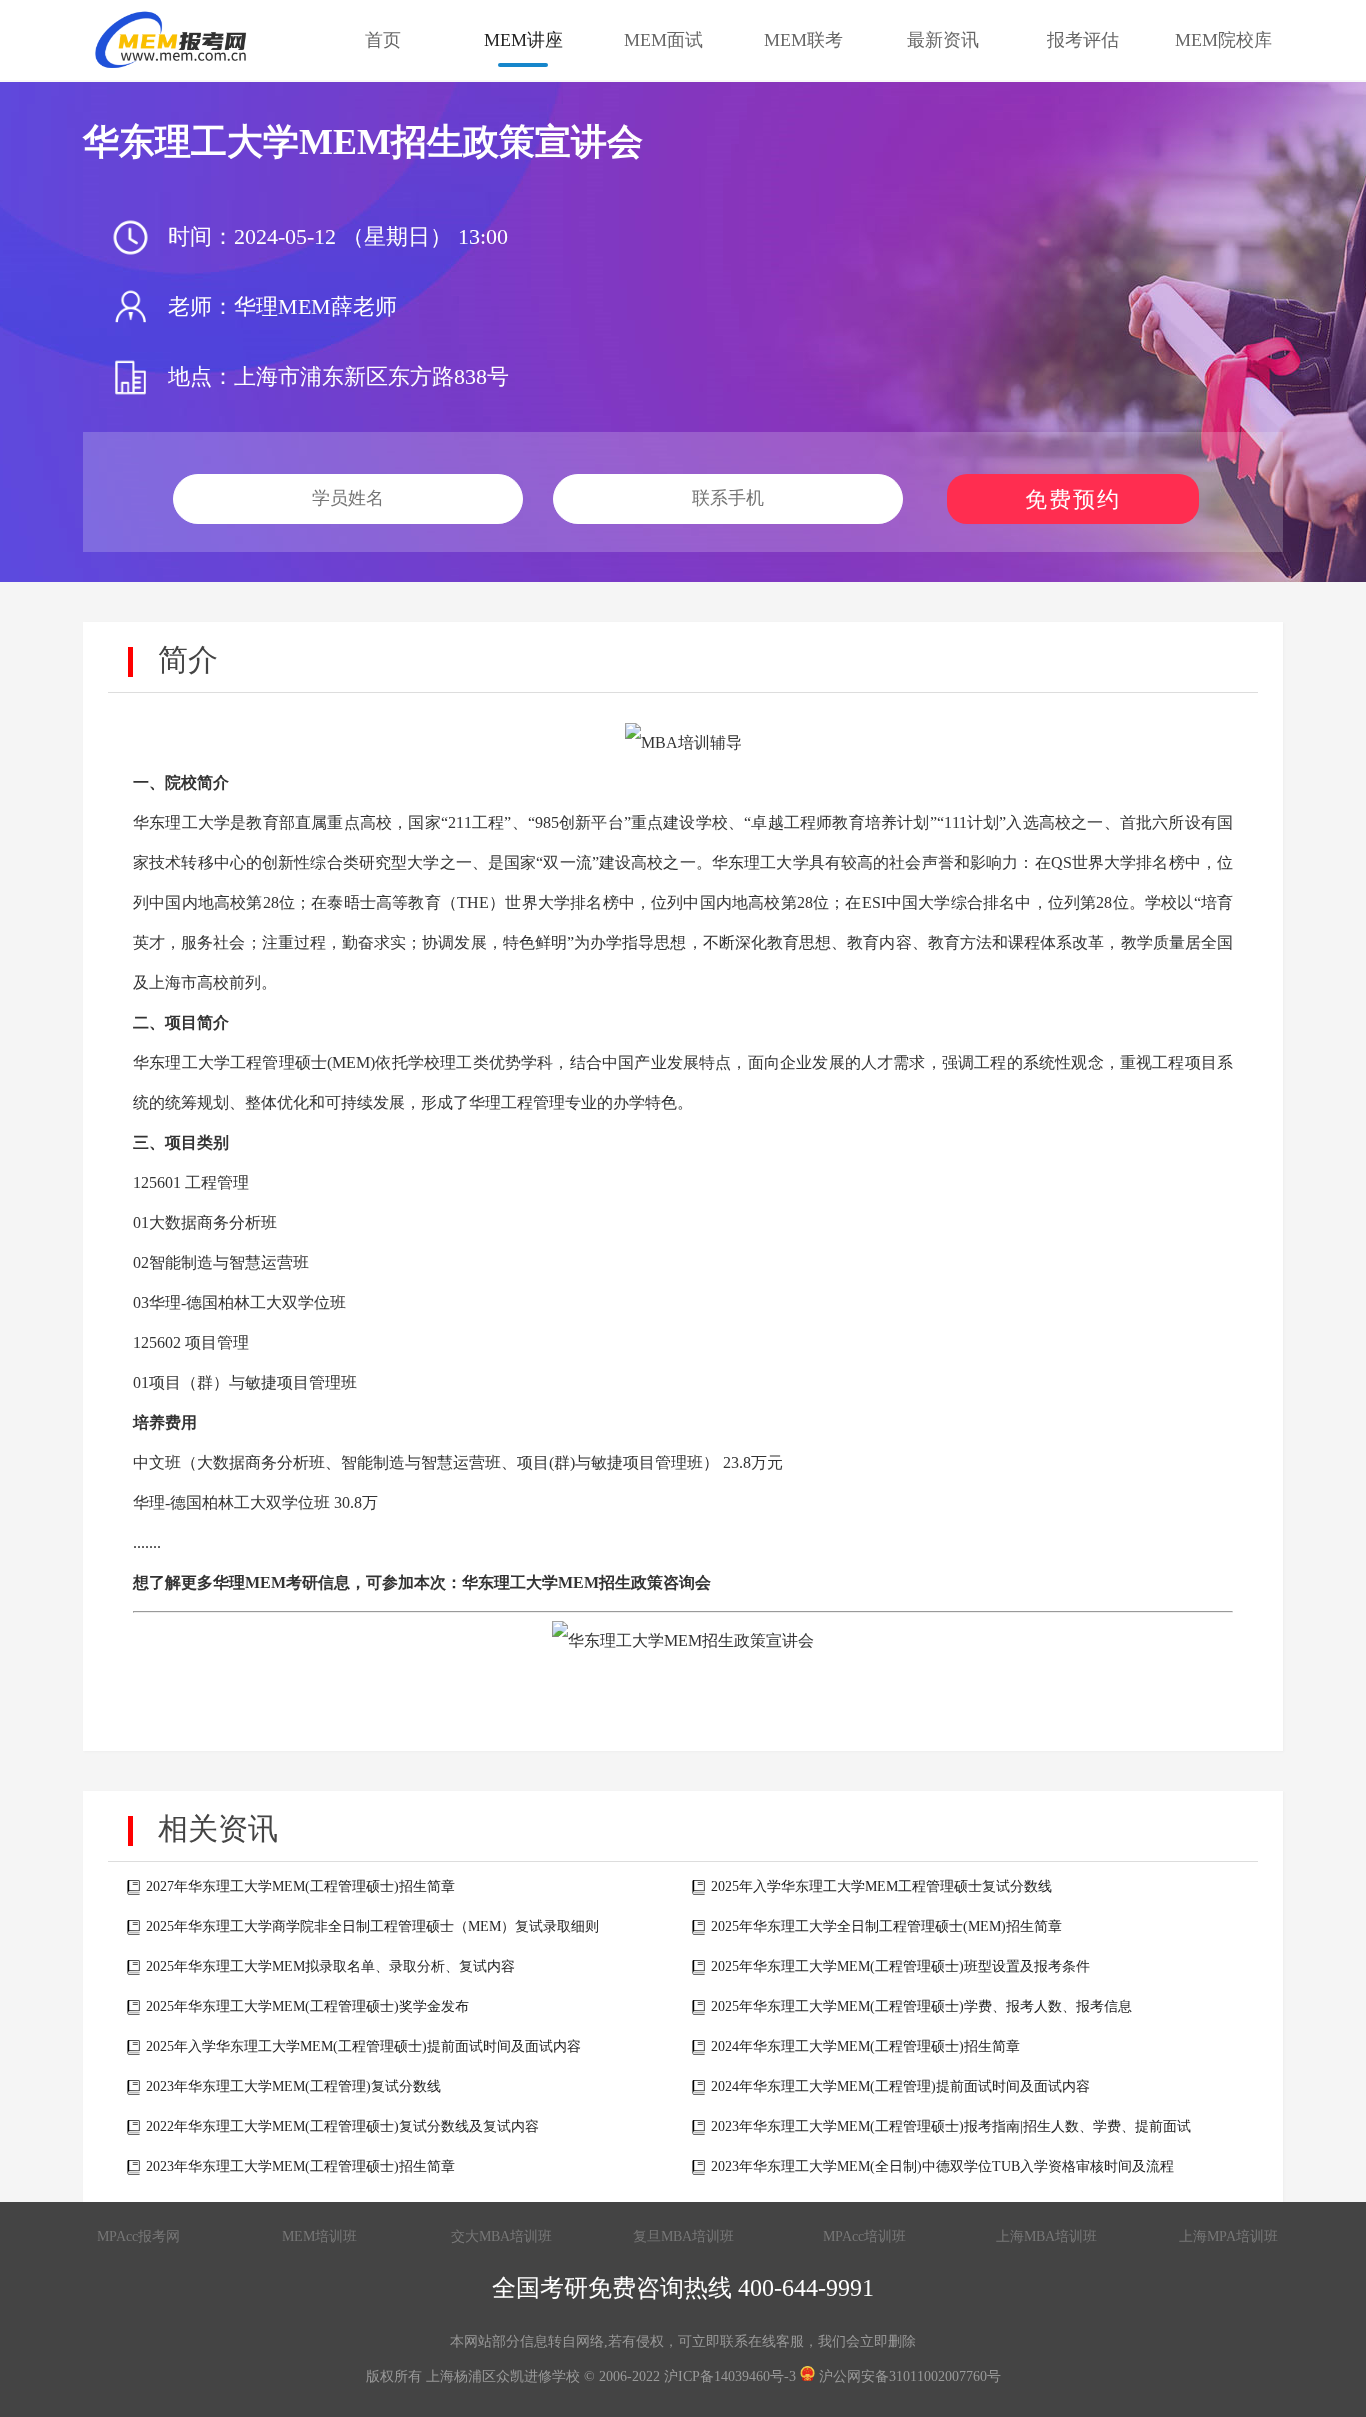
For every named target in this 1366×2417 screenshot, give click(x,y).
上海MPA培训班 (1228, 2236)
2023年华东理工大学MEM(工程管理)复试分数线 (293, 2086)
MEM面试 (663, 40)
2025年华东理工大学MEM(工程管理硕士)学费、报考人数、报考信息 (921, 2006)
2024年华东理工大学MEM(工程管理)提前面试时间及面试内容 (900, 2086)
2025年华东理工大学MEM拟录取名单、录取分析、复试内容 (330, 1966)
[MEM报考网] (173, 40)
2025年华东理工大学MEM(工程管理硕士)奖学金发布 (307, 2006)
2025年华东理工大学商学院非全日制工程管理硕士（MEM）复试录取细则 (372, 1926)
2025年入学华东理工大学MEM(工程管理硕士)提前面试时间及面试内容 (363, 2046)
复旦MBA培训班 (683, 2236)
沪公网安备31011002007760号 (908, 2376)
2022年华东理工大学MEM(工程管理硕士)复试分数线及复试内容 (342, 2126)
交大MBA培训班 (501, 2236)
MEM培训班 (319, 2236)
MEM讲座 (523, 40)
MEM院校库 (1223, 40)
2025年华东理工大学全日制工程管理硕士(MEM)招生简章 (886, 1926)
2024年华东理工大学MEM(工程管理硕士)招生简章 (865, 2046)
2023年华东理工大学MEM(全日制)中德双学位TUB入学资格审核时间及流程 (942, 2166)
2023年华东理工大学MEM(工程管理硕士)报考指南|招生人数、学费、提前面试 (951, 2126)
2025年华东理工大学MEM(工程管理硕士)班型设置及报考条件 (900, 1966)
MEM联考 (803, 40)
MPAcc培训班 (864, 2236)
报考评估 (1083, 40)
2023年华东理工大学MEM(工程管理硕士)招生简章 (300, 2166)
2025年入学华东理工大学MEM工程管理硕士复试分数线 (881, 1886)
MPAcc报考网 (138, 2236)
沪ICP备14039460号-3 (730, 2376)
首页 (383, 40)
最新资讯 (943, 40)
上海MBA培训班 (1046, 2236)
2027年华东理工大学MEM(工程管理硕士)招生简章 (300, 1886)
